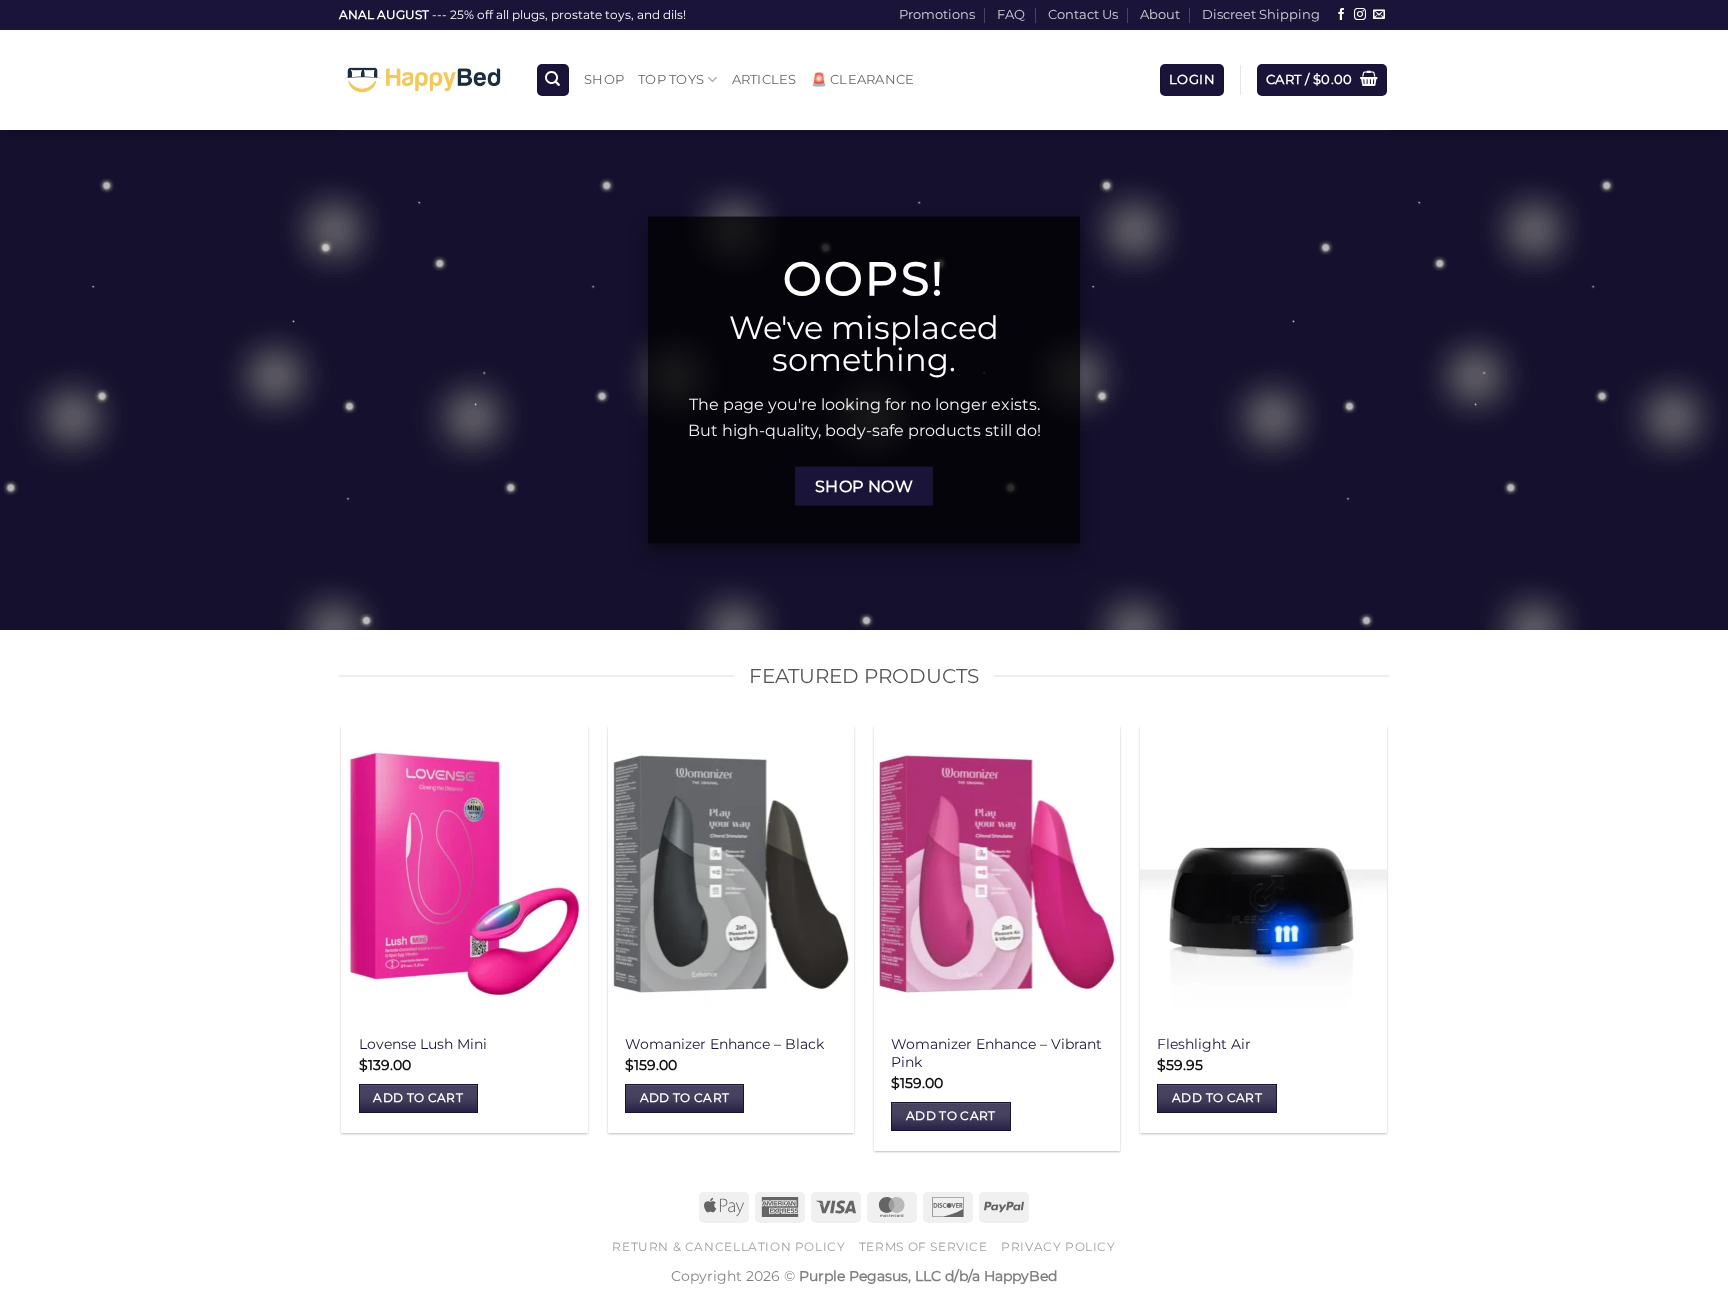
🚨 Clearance (863, 79)
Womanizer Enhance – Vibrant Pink (996, 1053)
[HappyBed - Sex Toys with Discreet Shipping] (422, 80)
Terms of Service (923, 1246)
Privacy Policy (1058, 1246)
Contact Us (1083, 14)
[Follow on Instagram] (1360, 15)
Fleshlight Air (1204, 1044)
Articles (764, 79)
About (1160, 14)
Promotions (937, 14)
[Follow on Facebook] (1341, 15)
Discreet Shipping (1261, 14)
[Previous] (343, 946)
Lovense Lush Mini (423, 1044)
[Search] (553, 80)
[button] (1192, 80)
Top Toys (671, 79)
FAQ (1011, 14)
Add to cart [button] (418, 1098)
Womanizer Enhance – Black (724, 1044)
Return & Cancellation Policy (728, 1246)
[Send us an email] (1379, 15)
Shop (604, 79)
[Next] (1386, 946)
